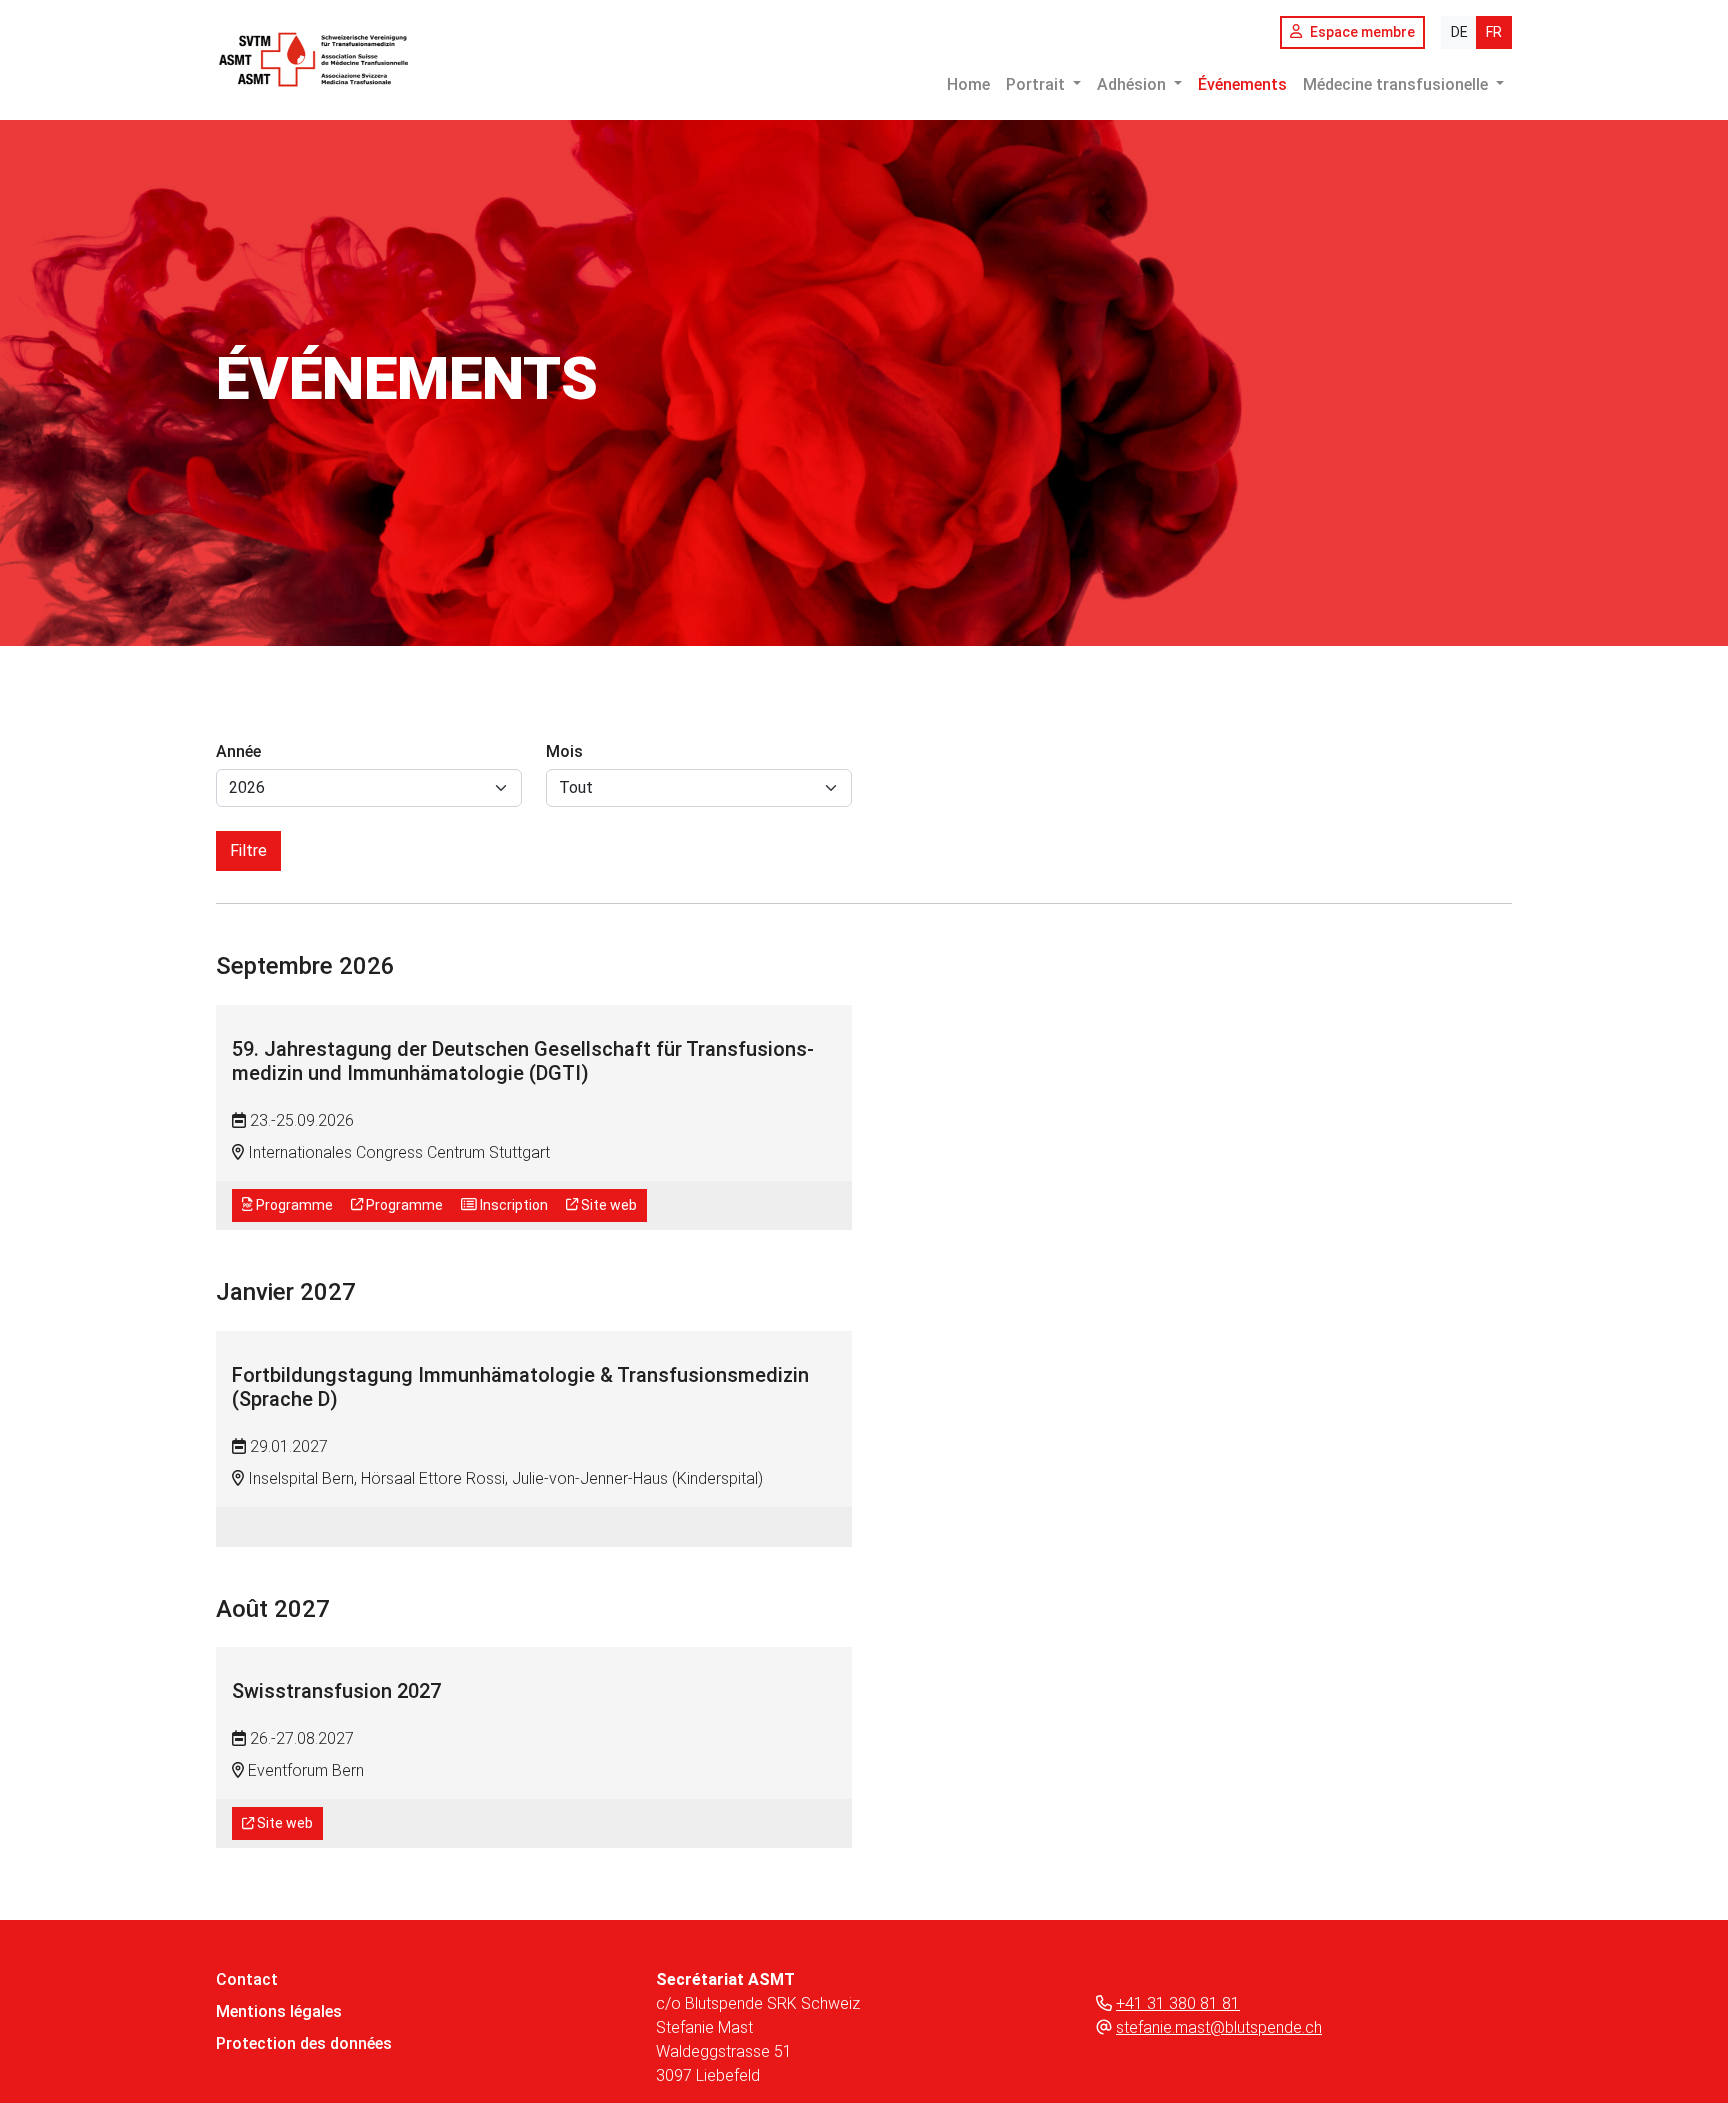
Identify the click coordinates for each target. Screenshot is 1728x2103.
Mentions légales (279, 2011)
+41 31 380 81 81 (1178, 2003)
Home (968, 84)
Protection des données (304, 2043)
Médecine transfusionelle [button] (1397, 84)
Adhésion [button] (1133, 84)
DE (1459, 32)
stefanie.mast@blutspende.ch (1219, 2027)
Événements (1242, 84)
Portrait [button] (1037, 84)
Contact (247, 1979)
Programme (293, 1205)
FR (1494, 32)
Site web (607, 1205)
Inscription (512, 1205)
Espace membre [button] (1362, 32)
